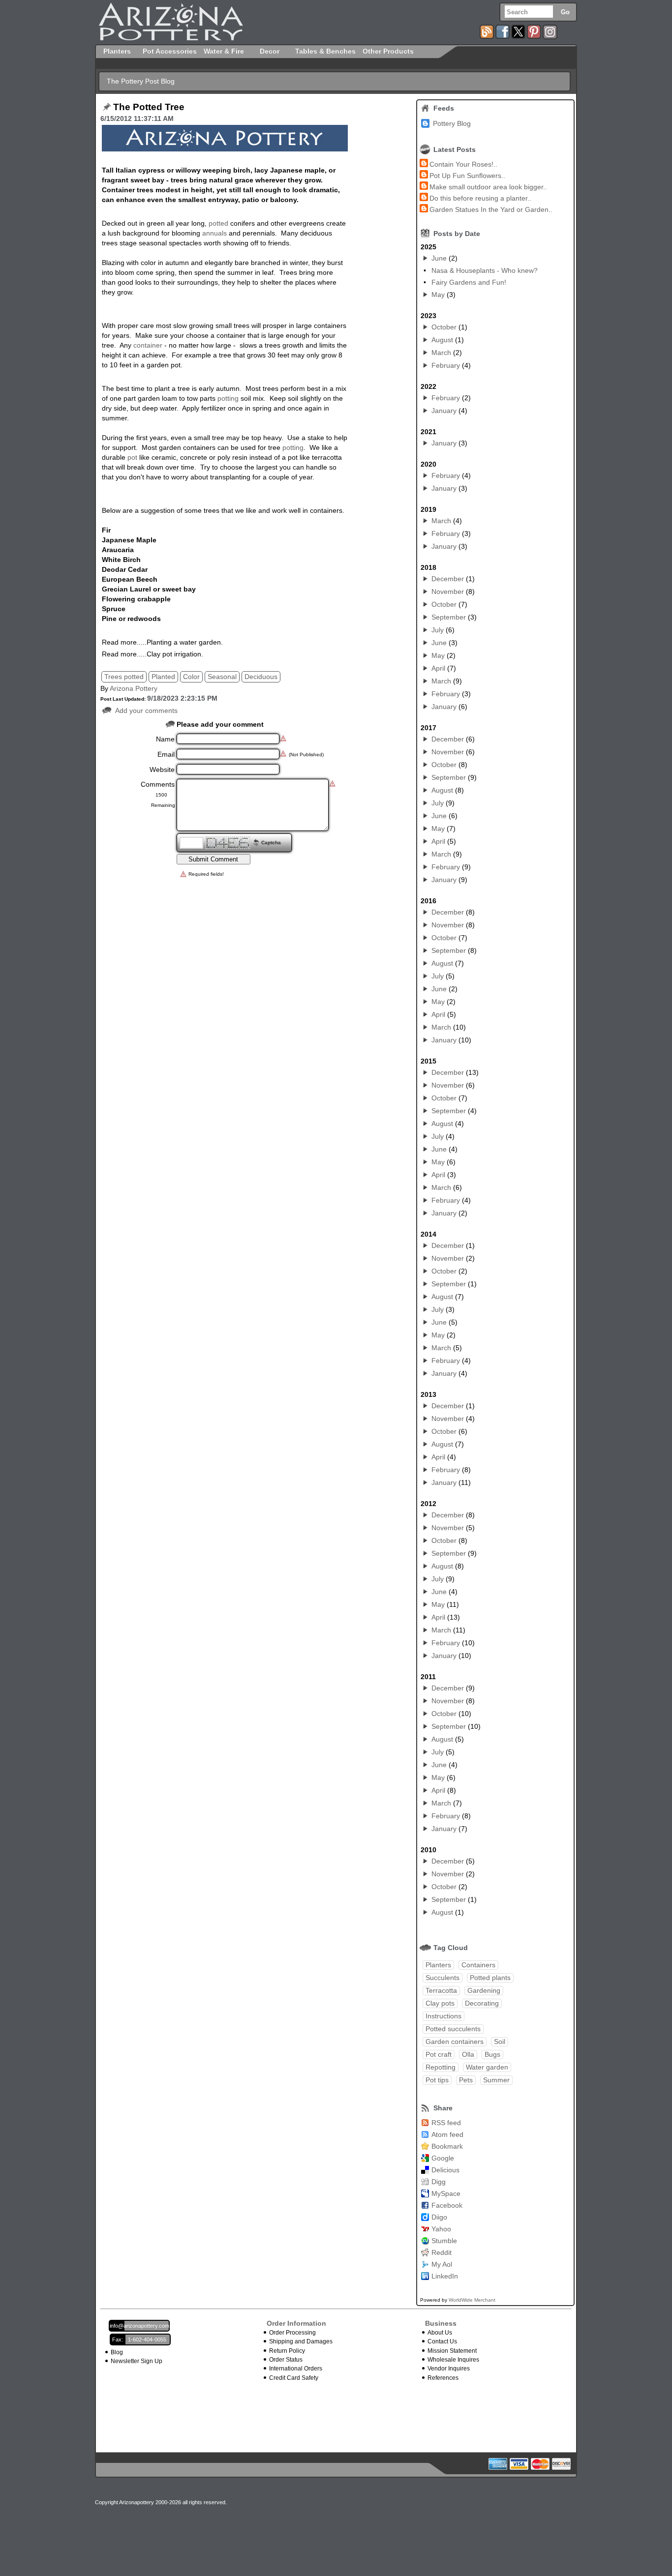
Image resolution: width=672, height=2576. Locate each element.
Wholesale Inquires (453, 2360)
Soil (500, 2042)
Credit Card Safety (294, 2378)
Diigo (439, 2217)
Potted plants (490, 1978)
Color (191, 677)
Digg (439, 2182)
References (443, 2378)
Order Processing (292, 2333)
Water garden (487, 2067)
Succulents (443, 1978)
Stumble (444, 2241)
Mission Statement (452, 2351)
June (439, 258)
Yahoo (441, 2229)
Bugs (492, 2054)
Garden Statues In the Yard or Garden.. (491, 209)
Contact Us (442, 2341)
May (438, 295)
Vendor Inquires (449, 2369)
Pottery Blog (452, 123)
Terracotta (441, 1990)
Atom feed (447, 2134)
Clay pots (440, 2003)
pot (132, 457)
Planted (163, 677)
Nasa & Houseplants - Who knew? (485, 270)
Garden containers (455, 2042)
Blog (117, 2352)
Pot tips (437, 2080)
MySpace (446, 2193)
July (438, 630)
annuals (214, 233)
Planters (438, 1965)
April (438, 668)
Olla (468, 2054)
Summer (496, 2080)
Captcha (271, 843)
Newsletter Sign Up (137, 2361)
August (442, 340)
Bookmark (447, 2146)
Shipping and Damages (301, 2341)
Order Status (286, 2360)
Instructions (443, 2016)
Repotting (441, 2067)
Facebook (447, 2205)
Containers (478, 1965)
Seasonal (222, 677)
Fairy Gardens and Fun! (469, 282)
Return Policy (287, 2351)
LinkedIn (445, 2276)
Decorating (482, 2003)
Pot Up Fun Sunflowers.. (467, 176)
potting (228, 398)
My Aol (442, 2264)
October (444, 327)
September (449, 617)
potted (218, 223)
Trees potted (124, 677)
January (444, 411)
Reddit (442, 2252)
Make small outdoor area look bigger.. (488, 187)
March (441, 353)
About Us (440, 2333)
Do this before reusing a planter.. (480, 198)
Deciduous (261, 677)
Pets (466, 2080)
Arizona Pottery (134, 688)
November (448, 592)
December (448, 579)
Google (443, 2158)
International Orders (296, 2369)
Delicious (445, 2170)
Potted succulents (453, 2029)
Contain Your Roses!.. (463, 164)
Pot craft (439, 2054)
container (148, 345)
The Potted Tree (149, 107)
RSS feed (446, 2123)
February (446, 365)
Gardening (484, 1990)
